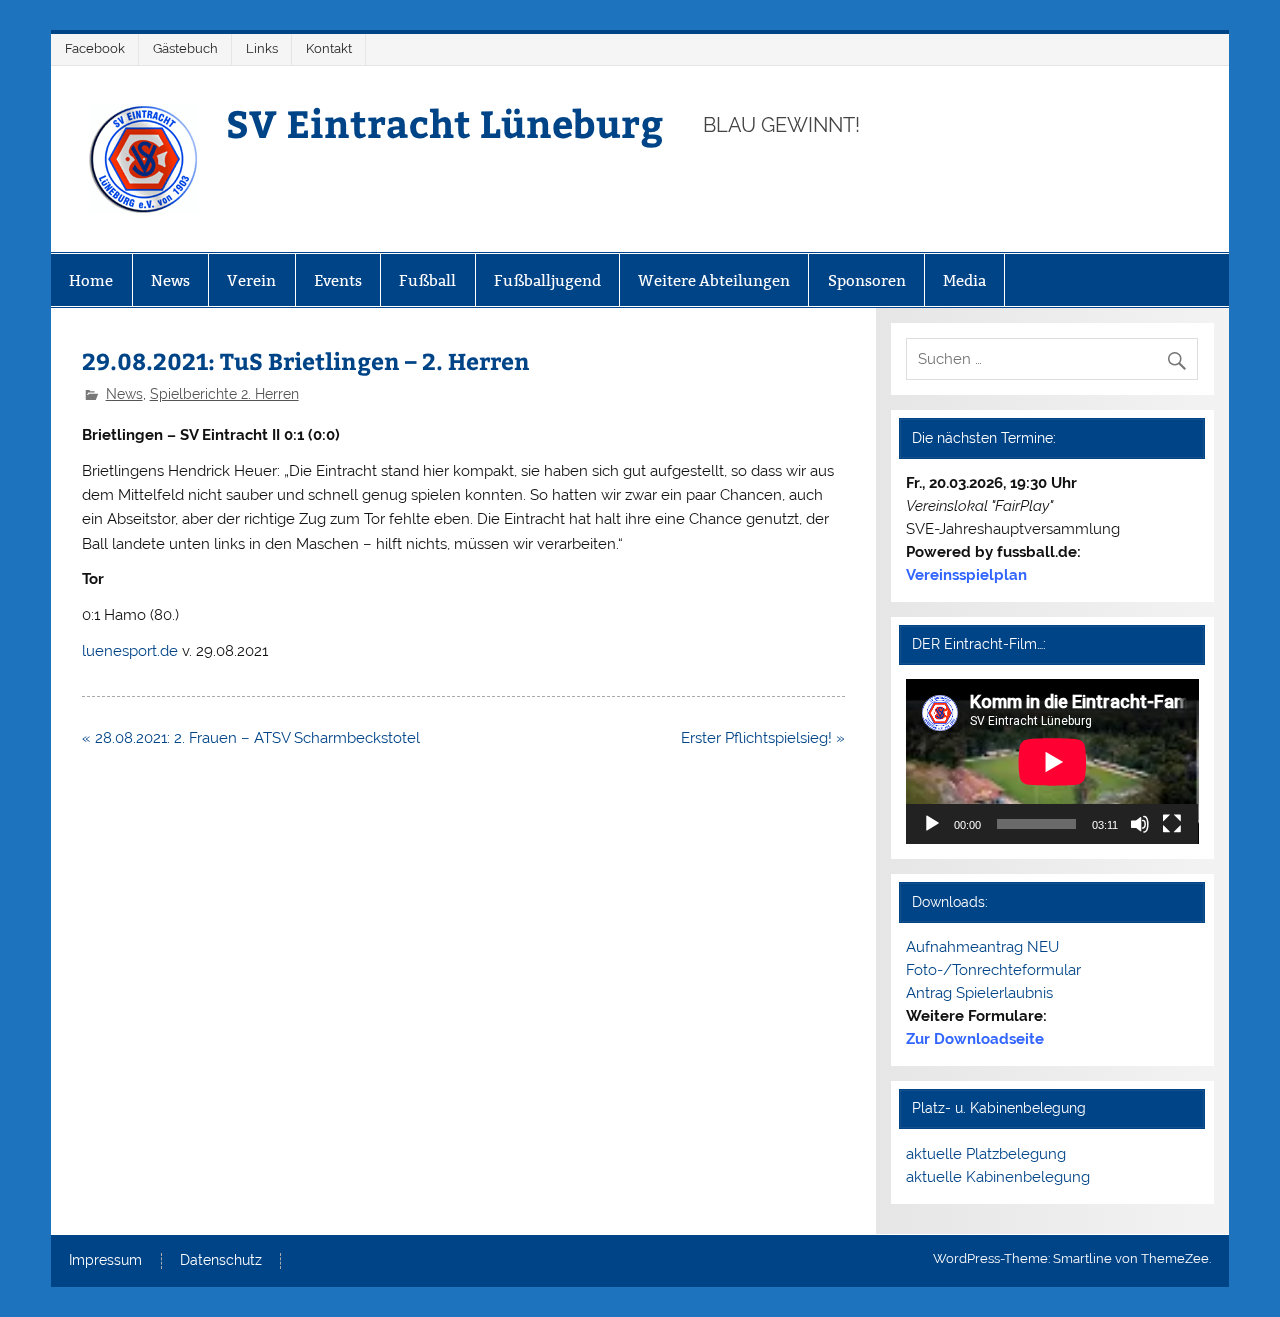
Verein (251, 280)
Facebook (95, 48)
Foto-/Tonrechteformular (993, 970)
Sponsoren (867, 280)
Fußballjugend (547, 280)
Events (338, 280)
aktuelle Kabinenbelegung (998, 1177)
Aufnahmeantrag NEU (982, 947)
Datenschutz (221, 1261)
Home (91, 280)
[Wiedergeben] (932, 824)
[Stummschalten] (1140, 824)
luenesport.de (130, 651)
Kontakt (329, 48)
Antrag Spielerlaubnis (979, 993)
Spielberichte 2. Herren (224, 394)
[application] (1052, 761)
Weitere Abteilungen (714, 280)
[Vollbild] (1172, 824)
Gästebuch (185, 48)
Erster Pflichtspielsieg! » (763, 738)
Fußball (427, 280)
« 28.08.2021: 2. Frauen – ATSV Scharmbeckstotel (251, 738)
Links (262, 48)
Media (964, 280)
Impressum (105, 1261)
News (170, 280)
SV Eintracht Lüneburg (444, 122)
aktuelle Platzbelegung (986, 1154)
